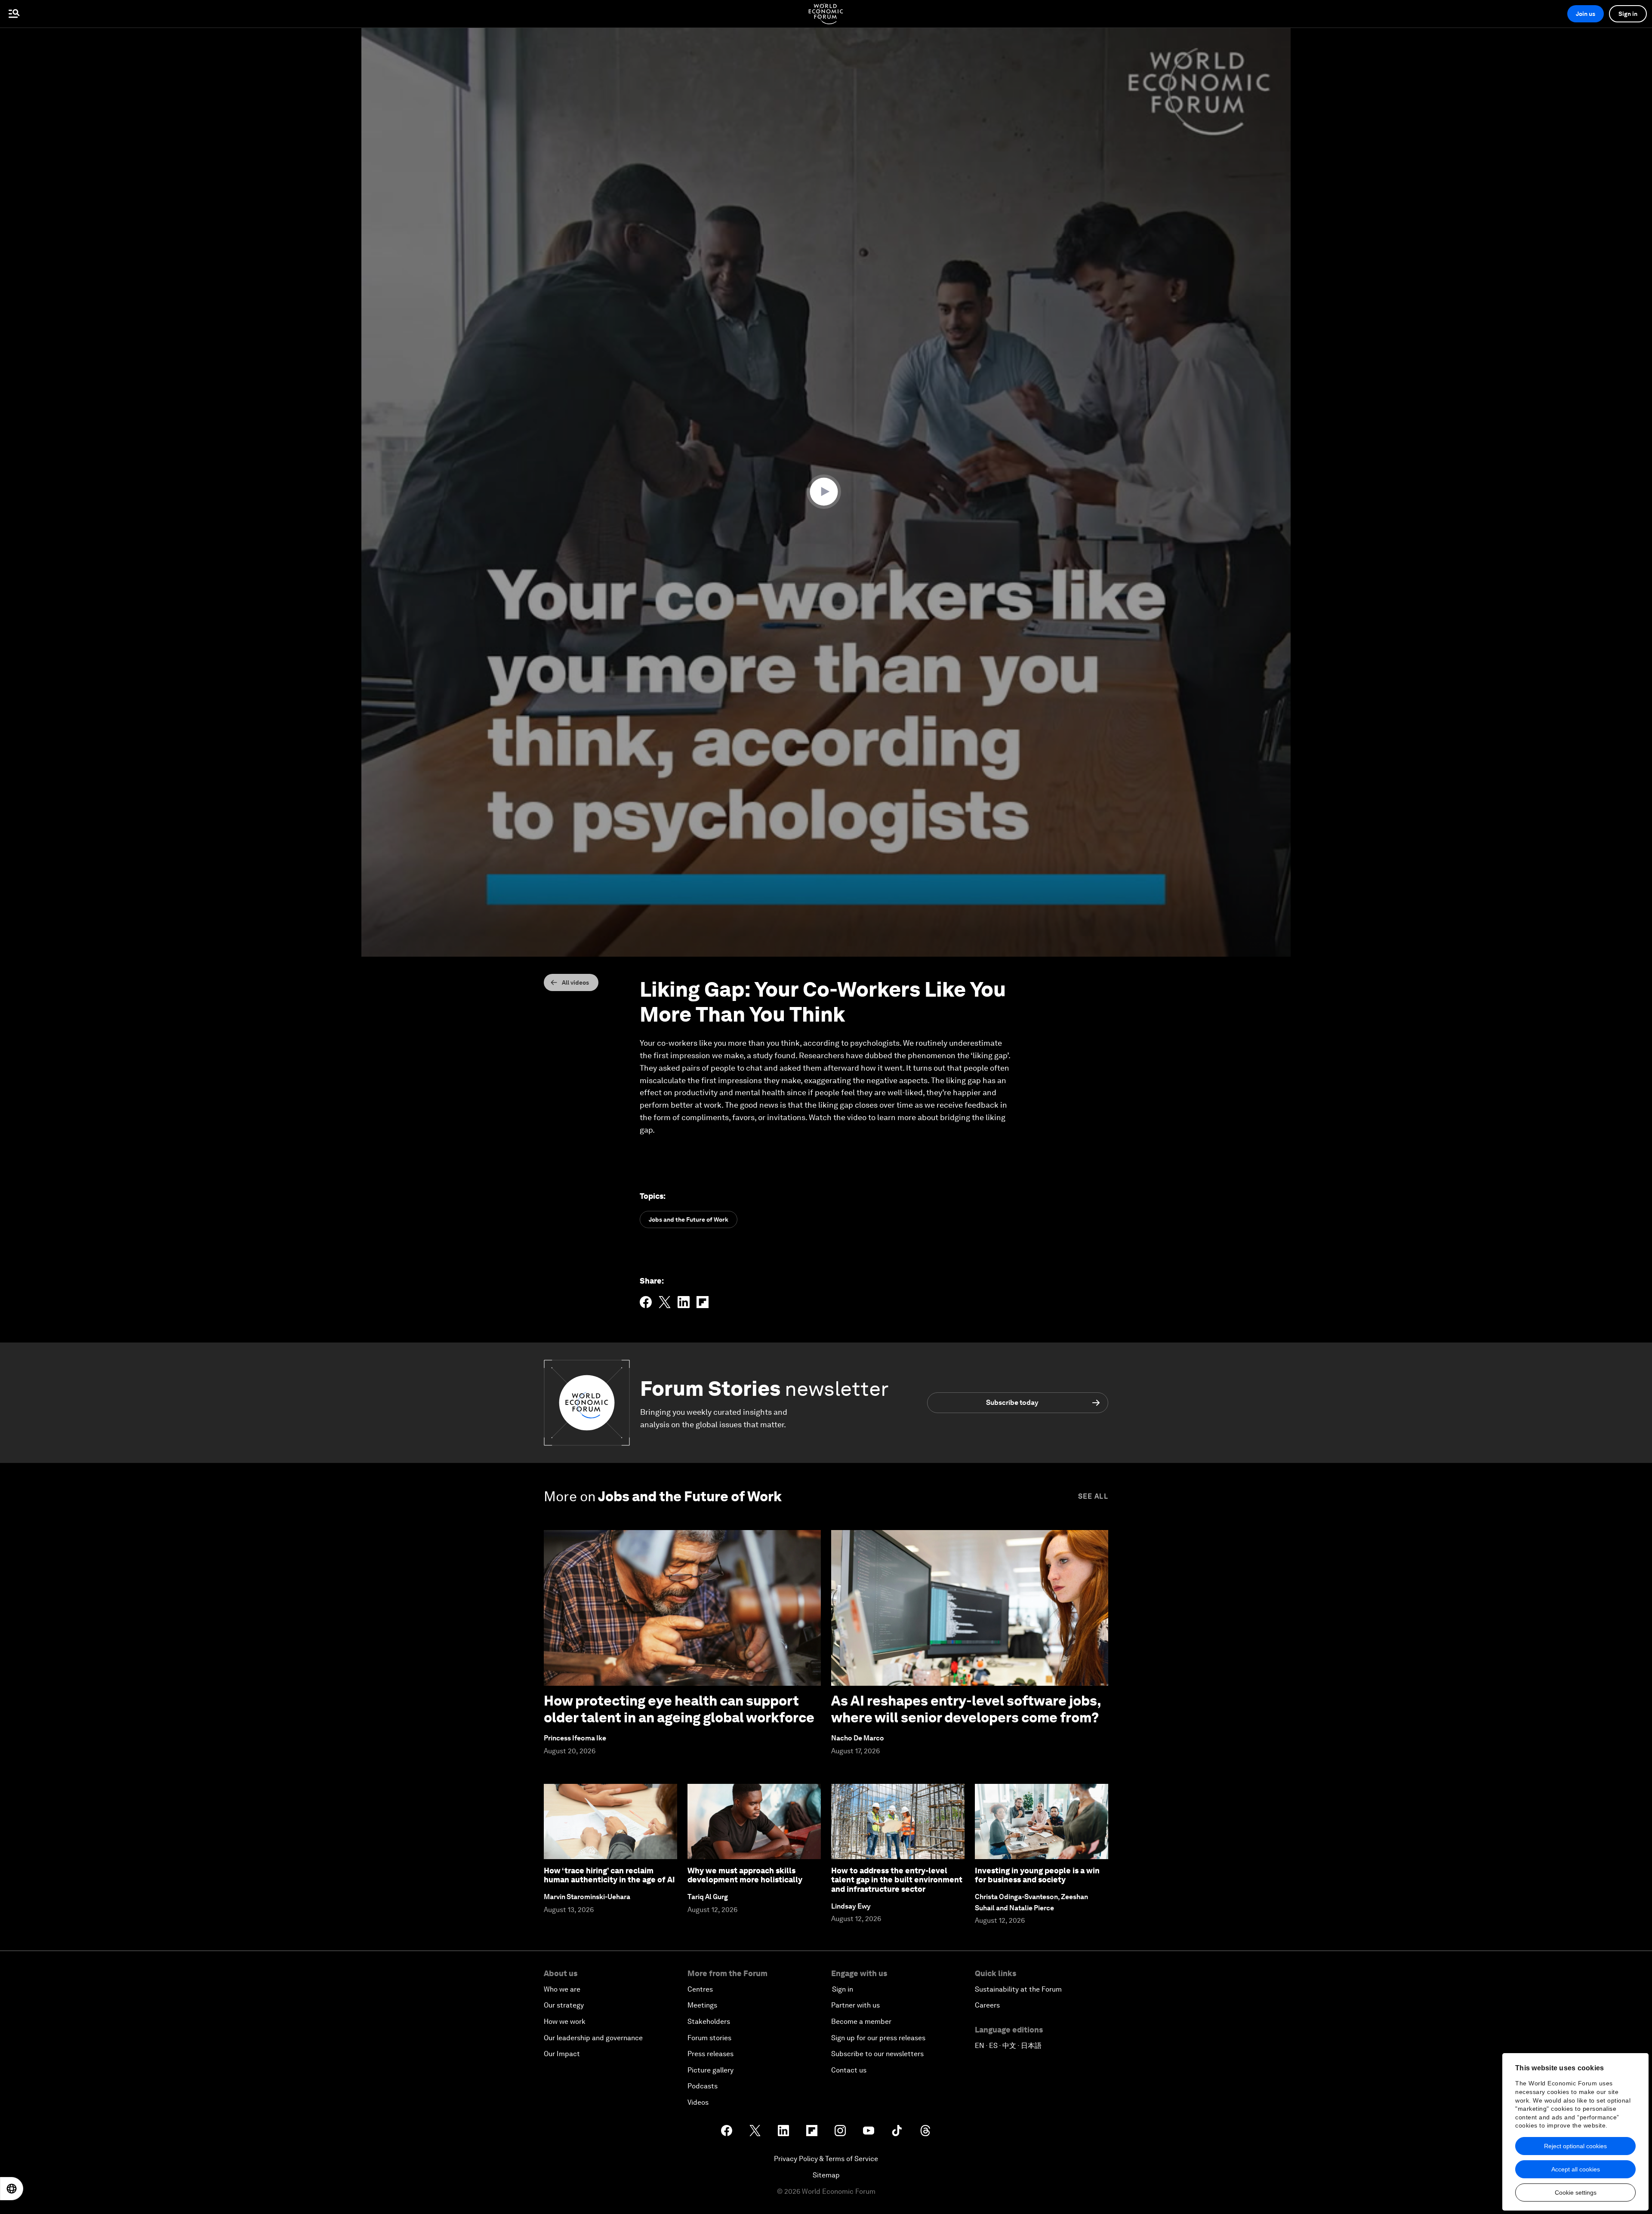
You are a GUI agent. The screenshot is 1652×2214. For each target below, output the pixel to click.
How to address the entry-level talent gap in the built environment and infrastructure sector (897, 1880)
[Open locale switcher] (12, 2189)
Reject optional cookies (1575, 2146)
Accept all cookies (1576, 2169)
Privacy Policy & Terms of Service (826, 2159)
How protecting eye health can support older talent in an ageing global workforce (679, 1709)
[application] (826, 492)
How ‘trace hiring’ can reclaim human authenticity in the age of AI (609, 1875)
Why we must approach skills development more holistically (745, 1875)
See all (1093, 1496)
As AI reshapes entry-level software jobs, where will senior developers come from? (966, 1709)
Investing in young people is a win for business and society (1037, 1875)
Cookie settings (1576, 2192)
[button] (826, 492)
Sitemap (826, 2175)
